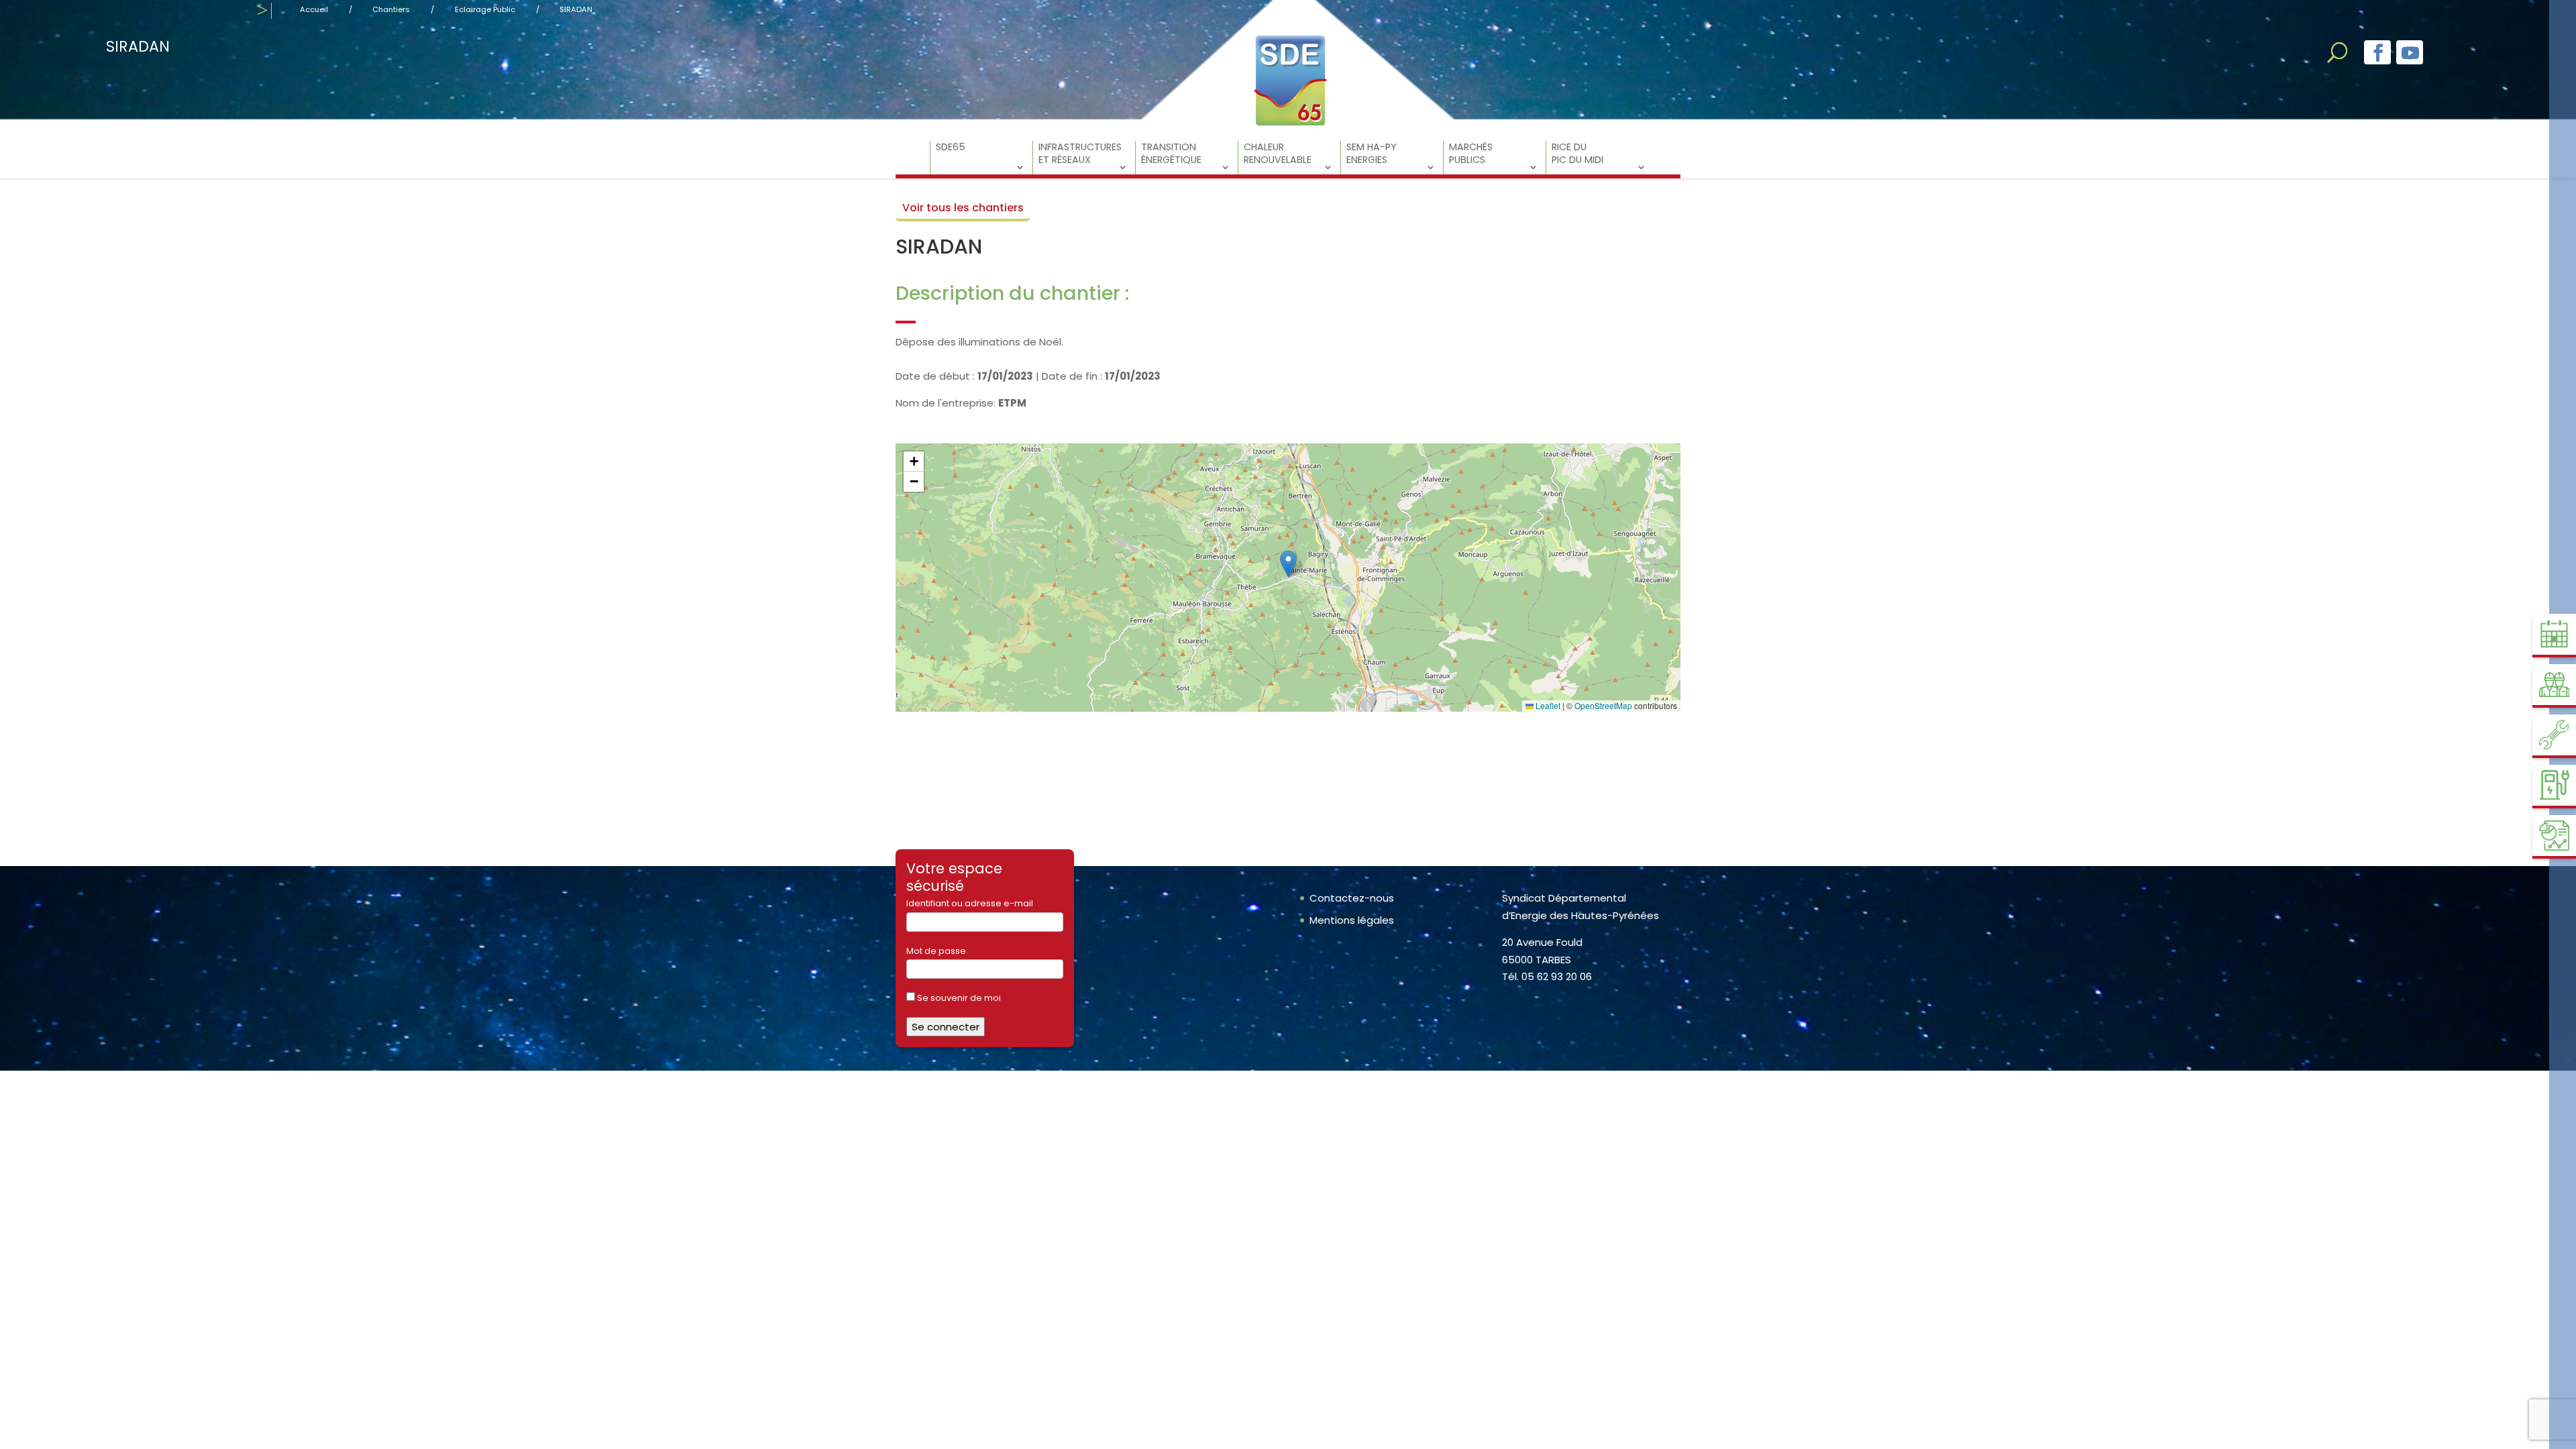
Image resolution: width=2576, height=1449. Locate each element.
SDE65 (951, 147)
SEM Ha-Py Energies (1372, 154)
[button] (1288, 564)
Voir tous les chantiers (963, 208)
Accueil (314, 9)
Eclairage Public (485, 9)
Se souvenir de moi (958, 998)
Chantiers (391, 9)
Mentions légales (1352, 920)
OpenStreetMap (1603, 705)
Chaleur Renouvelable (1278, 154)
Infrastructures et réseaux (1080, 154)
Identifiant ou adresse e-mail (970, 903)
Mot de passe (936, 951)
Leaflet (1547, 705)
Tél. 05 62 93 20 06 (1547, 976)
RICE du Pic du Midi (1577, 154)
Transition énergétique (1171, 154)
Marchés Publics (1471, 154)
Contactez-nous (1352, 898)
